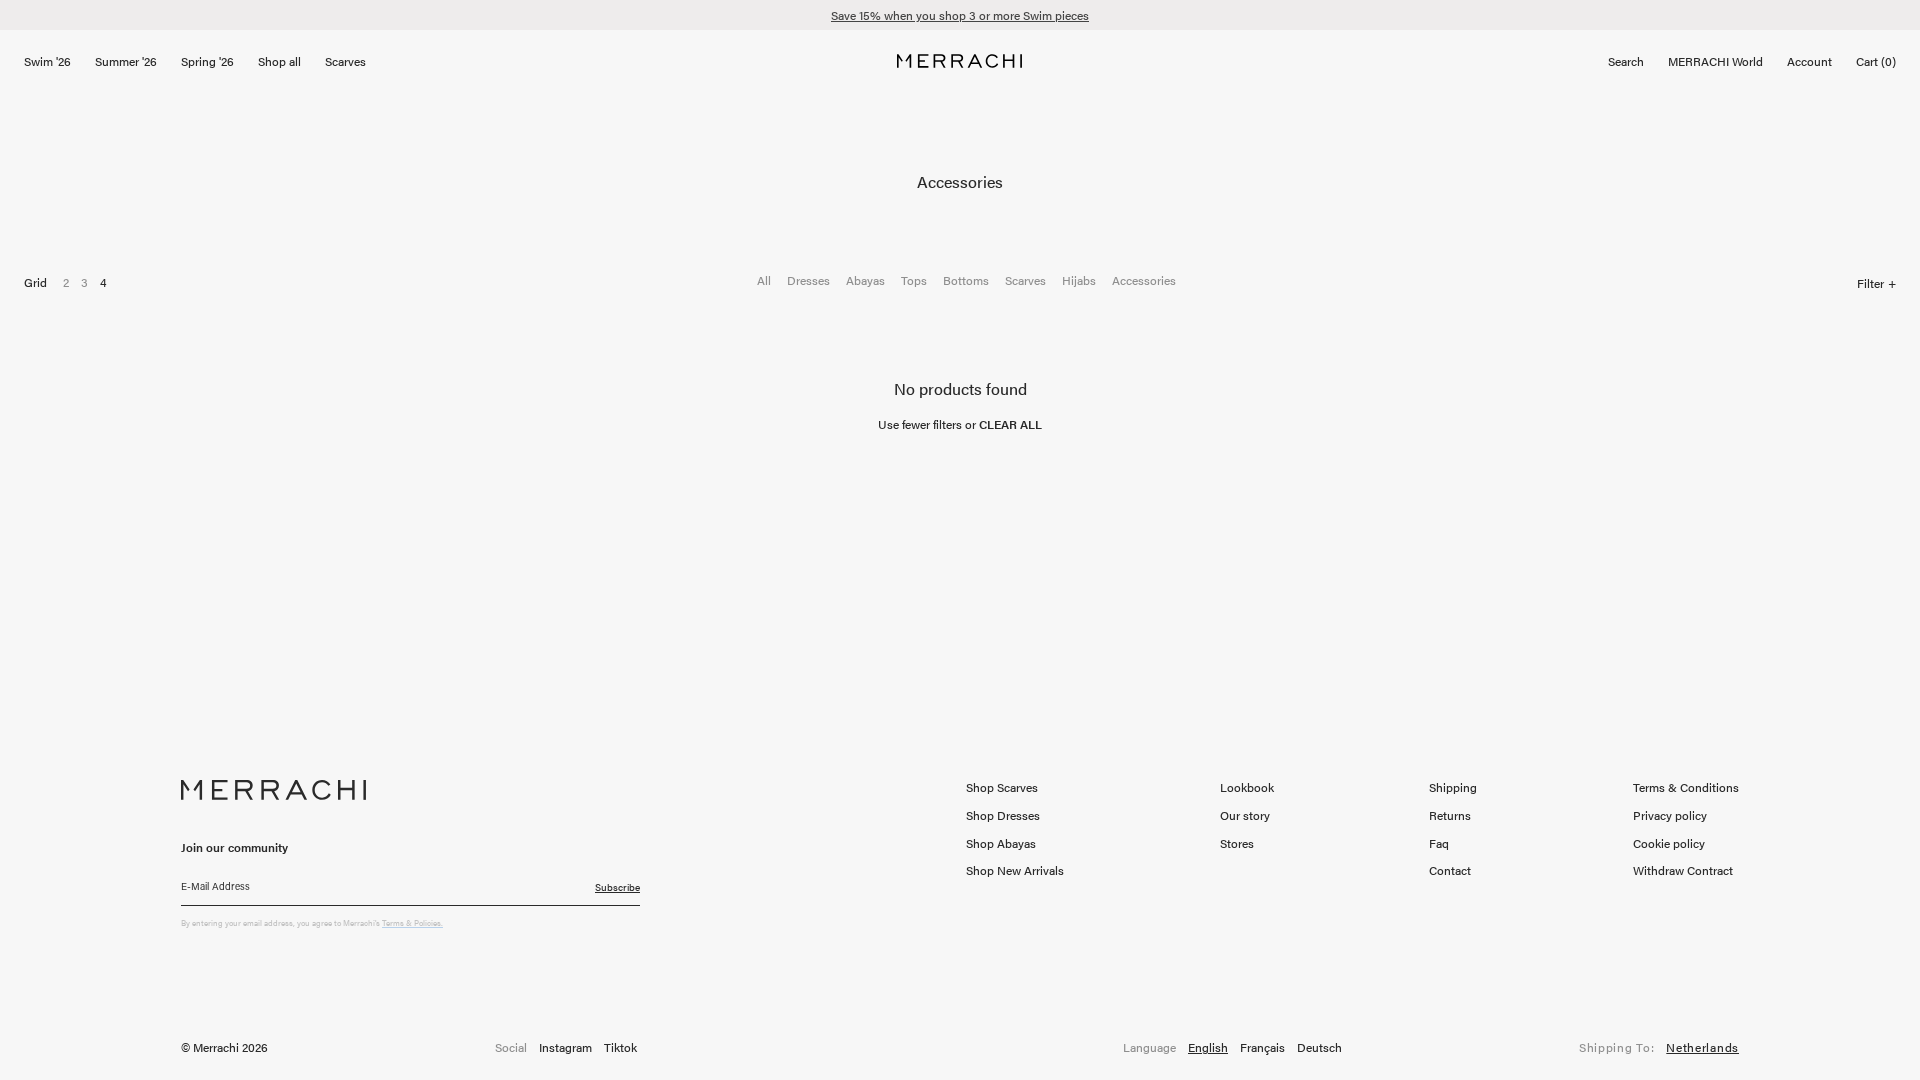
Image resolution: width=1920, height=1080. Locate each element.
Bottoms (966, 280)
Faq (1439, 843)
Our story (1245, 815)
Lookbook (1247, 787)
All (764, 280)
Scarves (1025, 280)
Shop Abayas (1001, 843)
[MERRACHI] (959, 61)
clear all (1010, 424)
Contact (1450, 870)
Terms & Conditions (1686, 787)
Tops (914, 280)
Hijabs (1079, 280)
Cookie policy (1669, 843)
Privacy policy (1670, 815)
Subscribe (617, 887)
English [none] (1208, 1048)
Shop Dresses (1003, 815)
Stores (1237, 843)
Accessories (1144, 280)
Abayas (865, 280)
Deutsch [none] (1319, 1048)
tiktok (620, 1048)
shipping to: (1659, 1048)
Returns (1450, 815)
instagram (565, 1048)
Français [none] (1262, 1048)
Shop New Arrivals (1015, 870)
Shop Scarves (1002, 787)
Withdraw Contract (1683, 870)
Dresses (808, 280)
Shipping (1453, 787)
